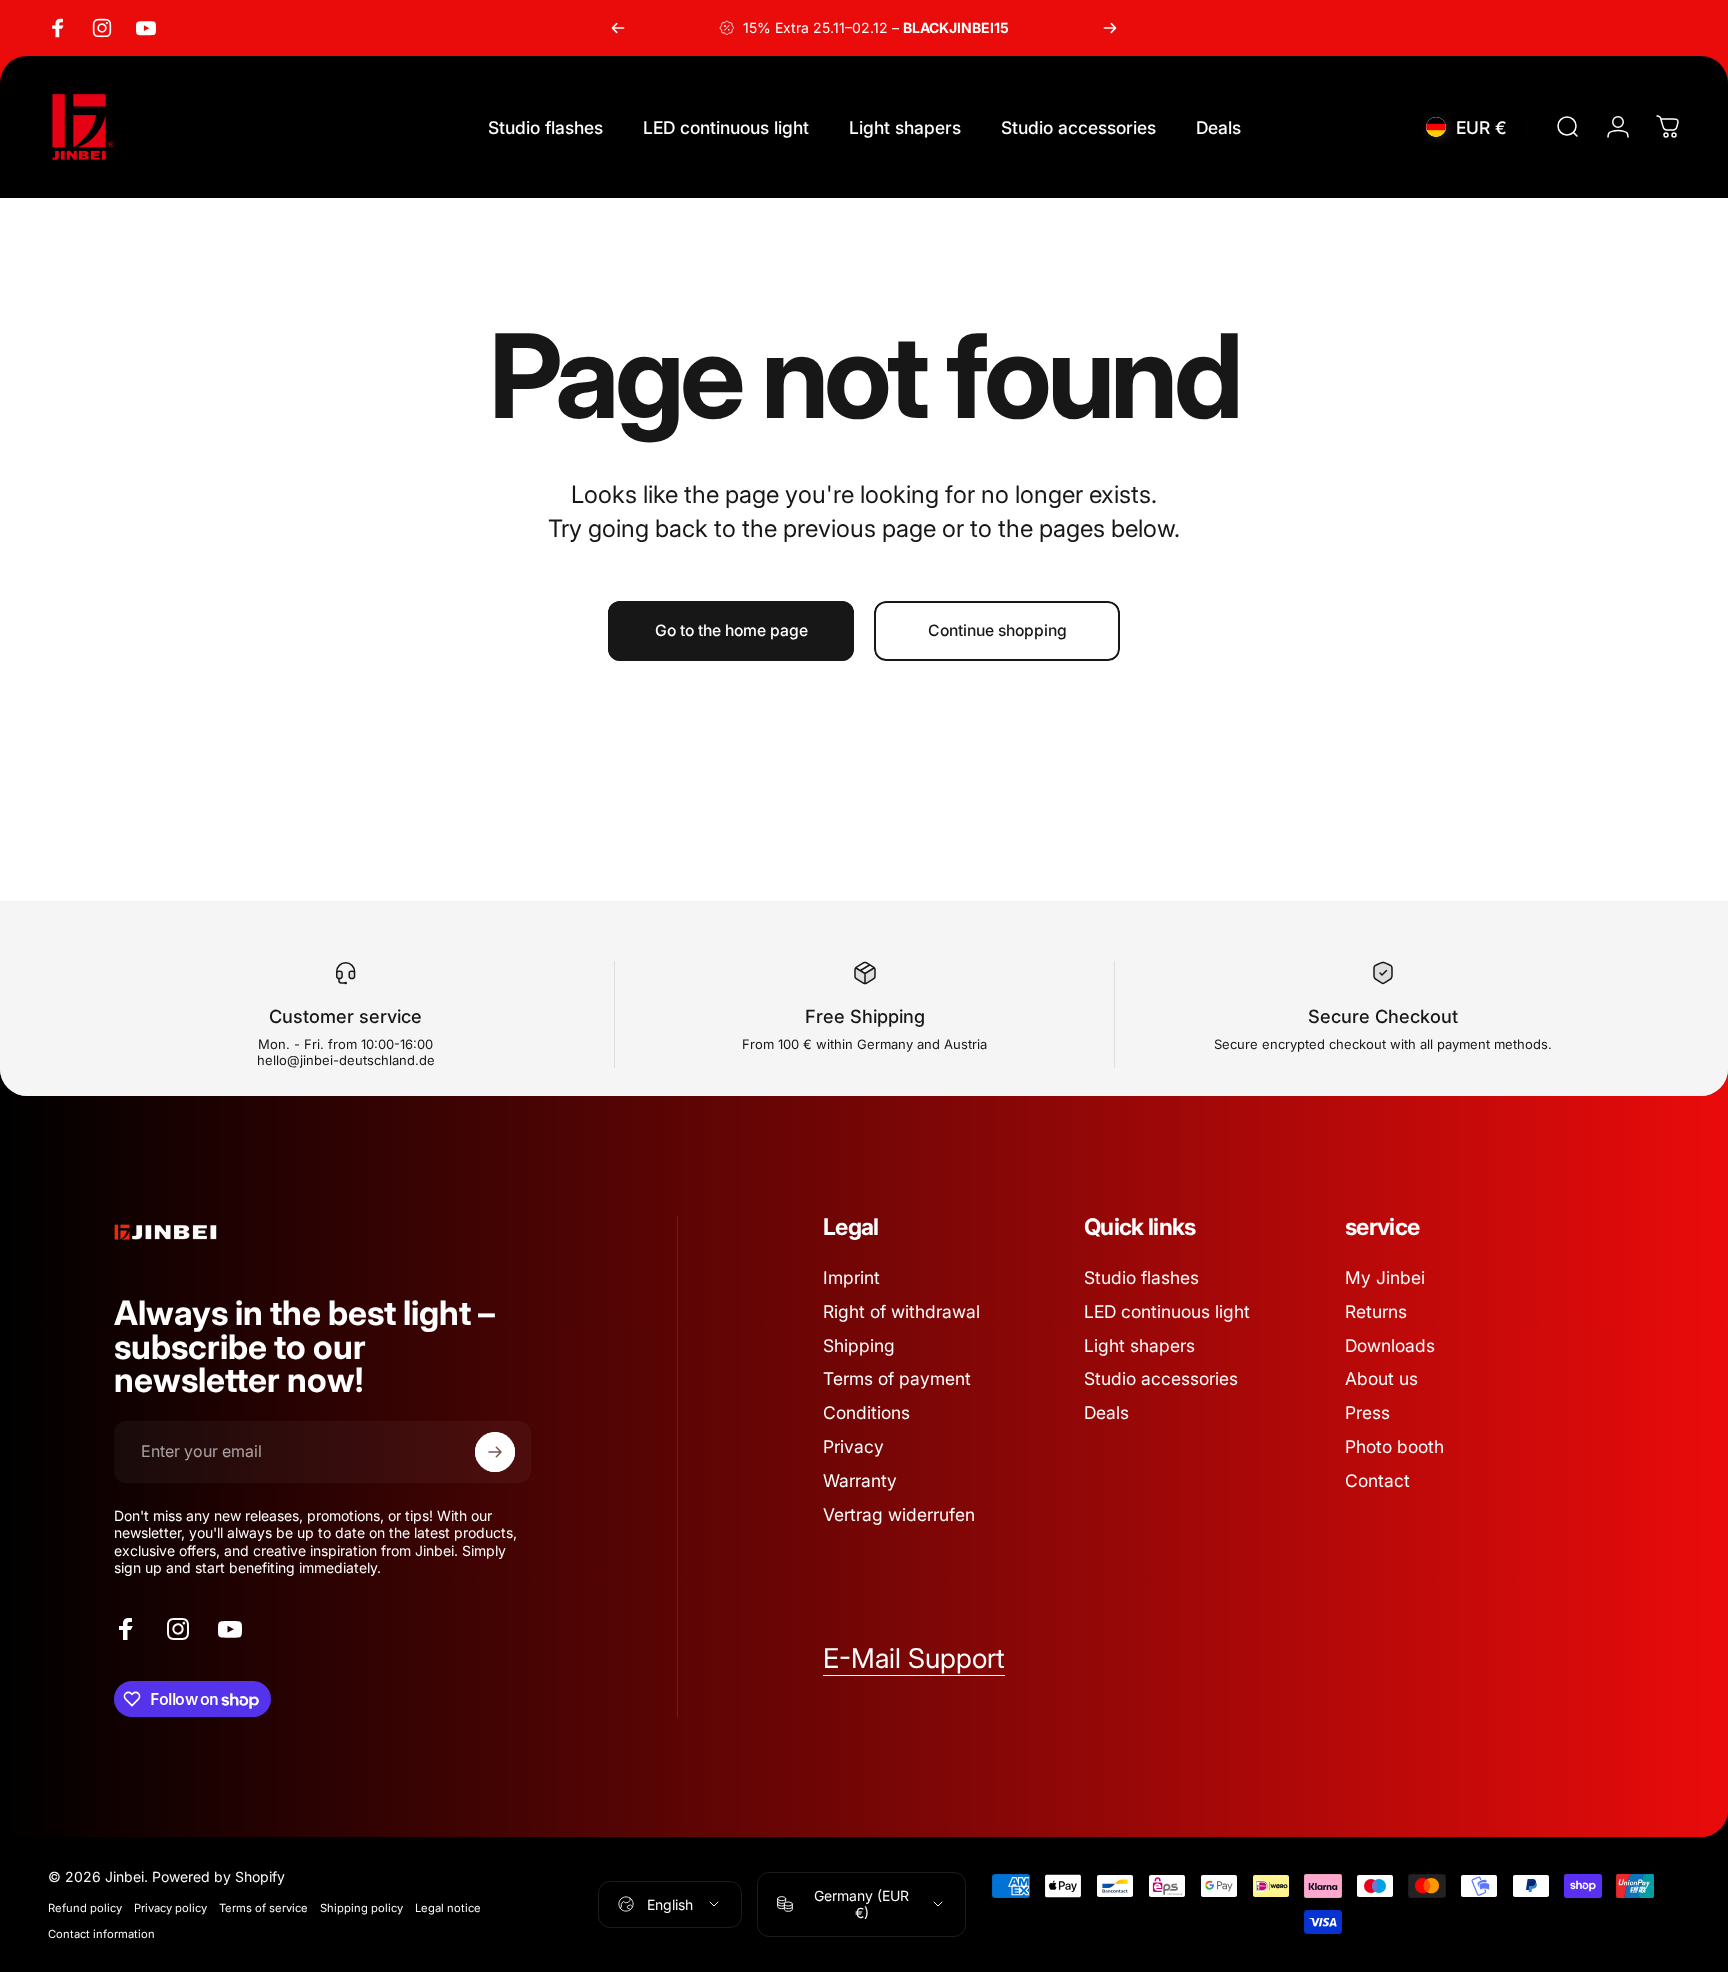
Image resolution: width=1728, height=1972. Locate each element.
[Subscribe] (495, 1452)
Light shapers (1139, 1345)
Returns (1376, 1311)
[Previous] (618, 28)
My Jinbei (1385, 1277)
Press (1367, 1412)
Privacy (853, 1446)
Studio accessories (1161, 1378)
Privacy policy (170, 1908)
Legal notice (448, 1908)
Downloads (1390, 1345)
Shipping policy (361, 1908)
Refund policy (85, 1908)
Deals (1106, 1412)
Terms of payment (897, 1378)
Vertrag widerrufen (899, 1514)
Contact (1377, 1480)
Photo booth (1394, 1446)
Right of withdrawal (901, 1311)
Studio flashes (1141, 1277)
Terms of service (263, 1908)
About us (1381, 1378)
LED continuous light (1167, 1311)
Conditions (866, 1412)
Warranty (860, 1480)
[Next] (1110, 28)
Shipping (859, 1345)
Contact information (101, 1934)
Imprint (851, 1277)
